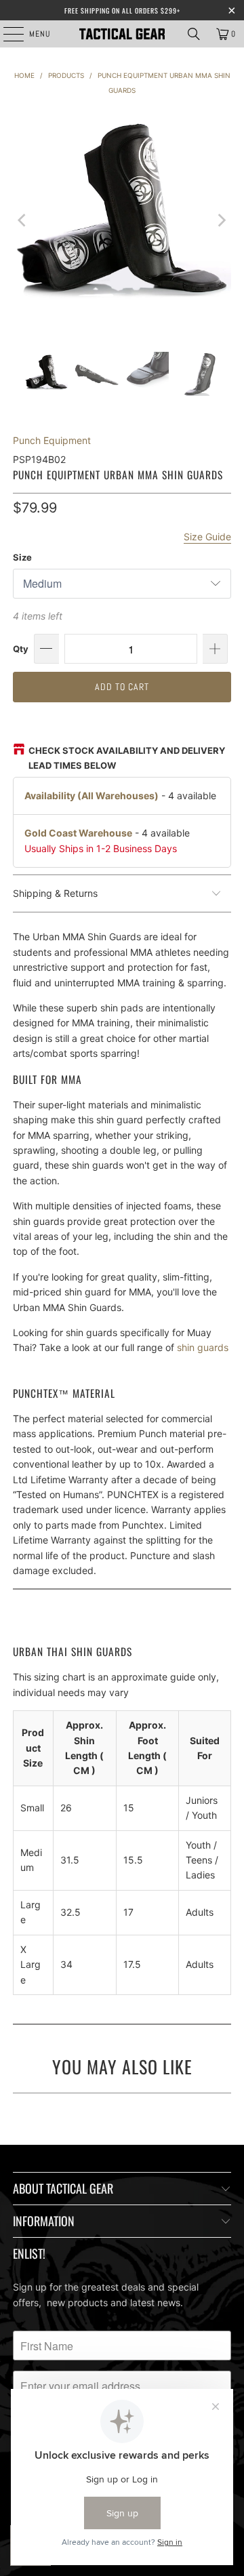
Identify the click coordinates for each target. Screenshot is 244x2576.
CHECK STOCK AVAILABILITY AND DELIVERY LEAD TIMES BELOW (127, 758)
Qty (21, 649)
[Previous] (23, 220)
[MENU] (6, 34)
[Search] (194, 34)
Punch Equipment (52, 440)
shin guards (203, 1347)
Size (22, 557)
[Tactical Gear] (122, 34)
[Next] (221, 220)
